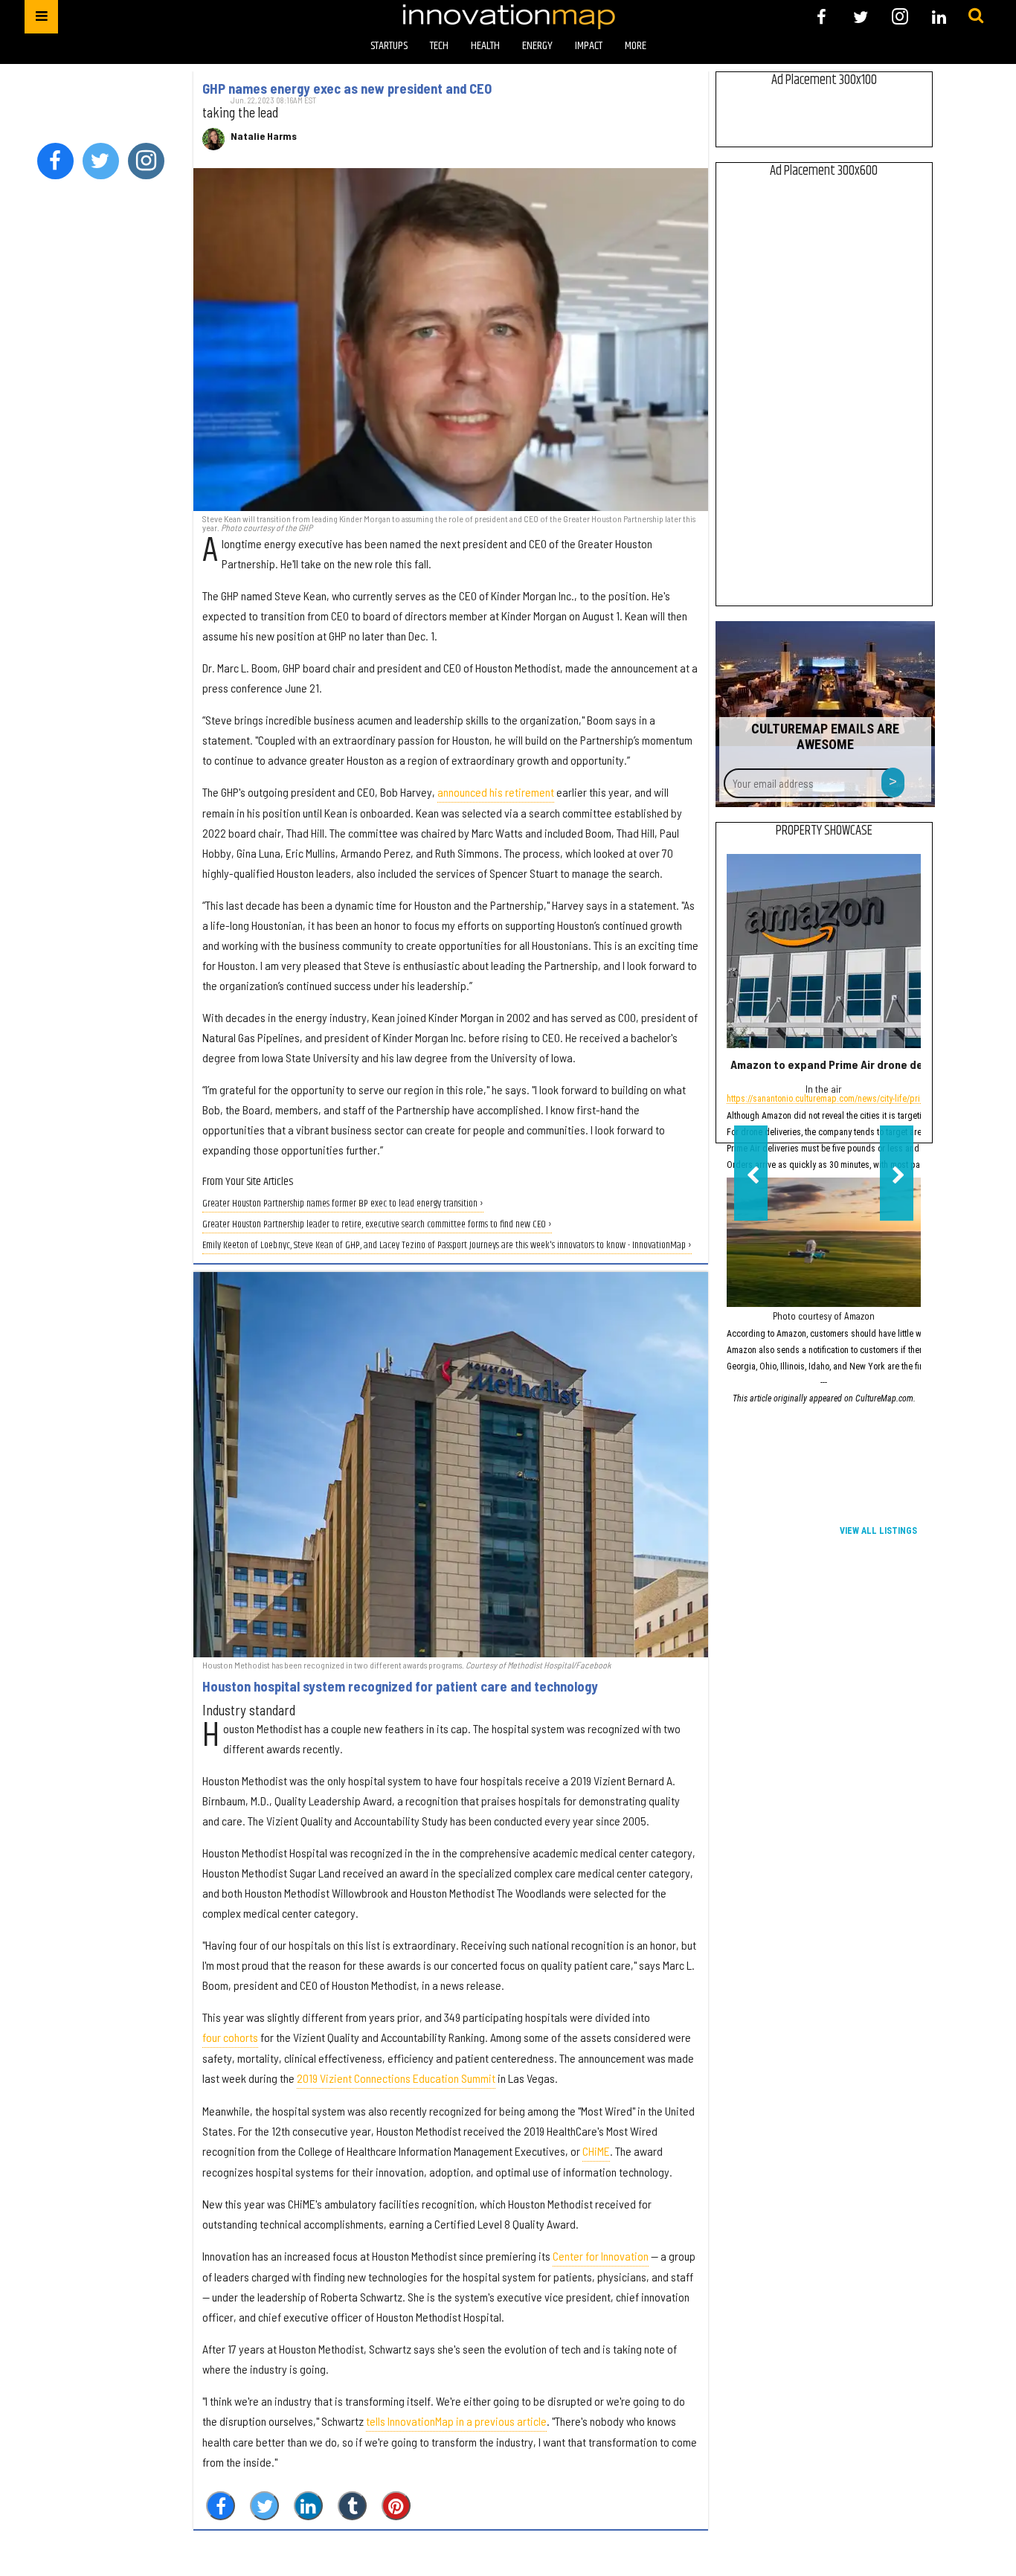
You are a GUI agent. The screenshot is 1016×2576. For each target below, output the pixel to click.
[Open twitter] (861, 17)
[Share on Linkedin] (308, 2506)
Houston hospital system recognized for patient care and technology (400, 1686)
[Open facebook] (822, 17)
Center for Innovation (601, 2256)
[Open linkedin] (939, 17)
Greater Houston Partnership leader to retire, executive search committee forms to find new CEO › (377, 1225)
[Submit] (976, 16)
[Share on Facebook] (221, 2506)
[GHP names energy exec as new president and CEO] (450, 340)
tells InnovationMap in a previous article (456, 2421)
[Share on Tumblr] (352, 2506)
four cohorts (230, 2037)
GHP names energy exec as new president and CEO (347, 89)
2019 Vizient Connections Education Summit (396, 2078)
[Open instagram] (900, 17)
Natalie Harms (264, 136)
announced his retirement (496, 792)
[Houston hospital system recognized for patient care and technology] (450, 1465)
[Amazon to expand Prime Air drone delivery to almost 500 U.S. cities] (824, 951)
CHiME (596, 2151)
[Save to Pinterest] (396, 2506)
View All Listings (878, 1531)
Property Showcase (824, 831)
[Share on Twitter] (264, 2506)
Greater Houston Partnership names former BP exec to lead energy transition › (343, 1204)
